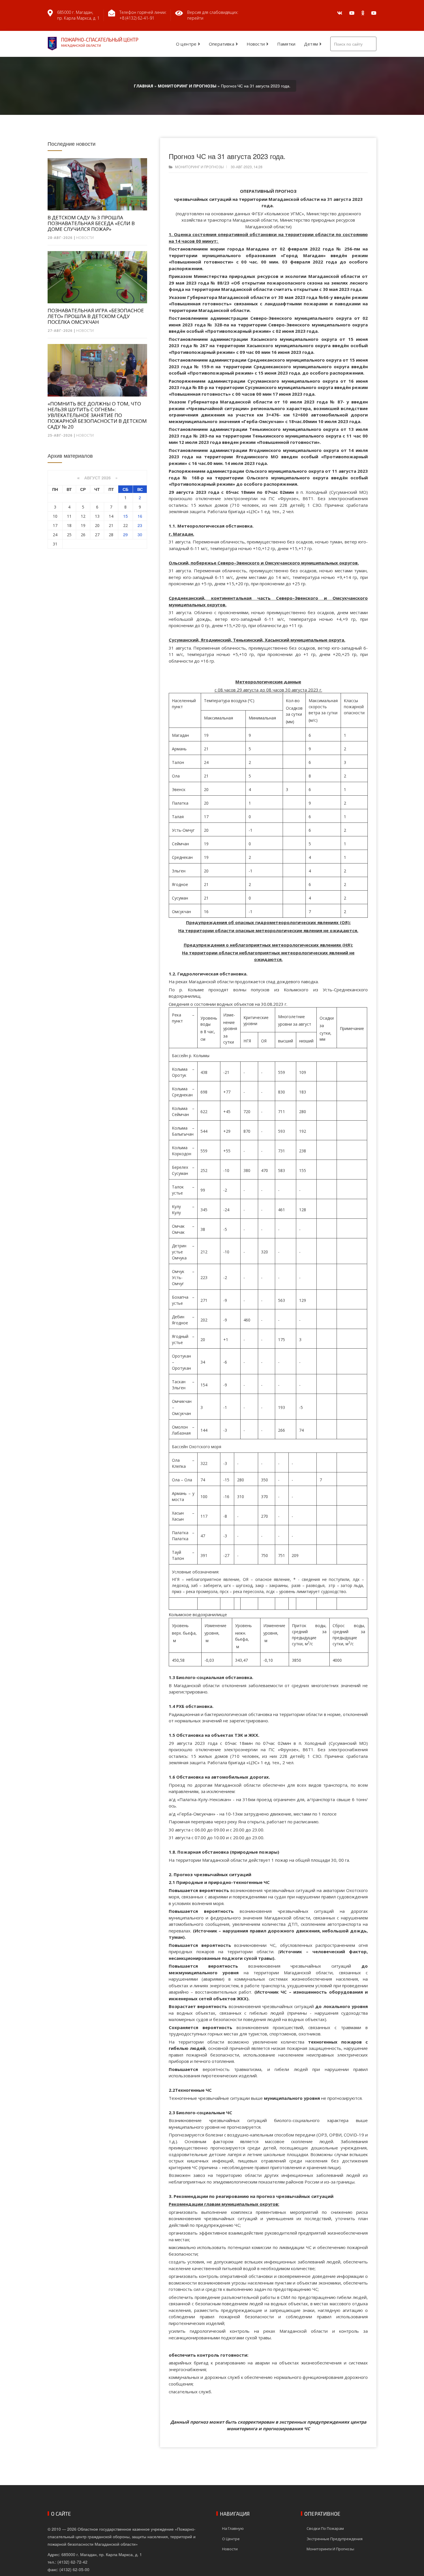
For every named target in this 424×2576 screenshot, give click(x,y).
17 (55, 525)
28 (111, 535)
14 (111, 516)
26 (83, 535)
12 (83, 516)
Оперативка (222, 44)
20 (97, 525)
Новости (256, 44)
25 (69, 535)
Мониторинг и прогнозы (199, 167)
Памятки (286, 44)
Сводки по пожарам (325, 2528)
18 (69, 525)
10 (55, 516)
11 (69, 516)
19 (83, 525)
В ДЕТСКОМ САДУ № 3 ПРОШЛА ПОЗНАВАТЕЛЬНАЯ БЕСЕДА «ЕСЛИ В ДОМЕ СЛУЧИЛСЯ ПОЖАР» (91, 223)
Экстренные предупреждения (335, 2539)
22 (125, 525)
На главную (233, 2528)
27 (97, 535)
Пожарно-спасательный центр (100, 42)
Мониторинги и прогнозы (330, 2549)
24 (55, 535)
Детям (311, 44)
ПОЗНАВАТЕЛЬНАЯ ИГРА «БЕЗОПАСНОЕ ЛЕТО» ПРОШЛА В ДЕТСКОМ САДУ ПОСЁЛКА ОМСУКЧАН (96, 316)
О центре (186, 44)
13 (97, 516)
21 (111, 525)
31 (55, 544)
